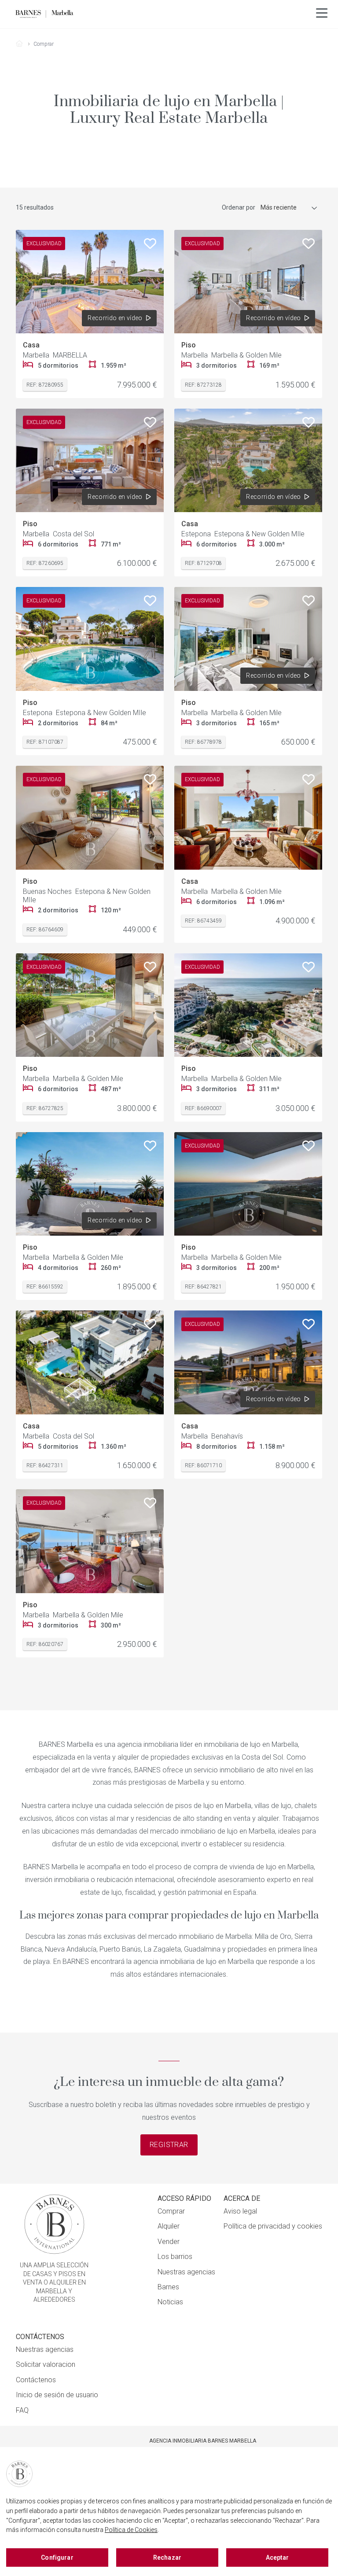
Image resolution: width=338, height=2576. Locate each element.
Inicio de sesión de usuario (57, 2395)
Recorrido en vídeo (115, 318)
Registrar (169, 2145)
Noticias (170, 2302)
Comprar (171, 2211)
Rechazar (167, 2558)
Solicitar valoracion (46, 2364)
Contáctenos (36, 2380)
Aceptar (277, 2558)
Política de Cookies (131, 2530)
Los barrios (175, 2257)
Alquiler (169, 2226)
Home (23, 44)
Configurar (57, 2558)
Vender (169, 2242)
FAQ (22, 2410)
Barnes (168, 2287)
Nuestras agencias (186, 2272)
